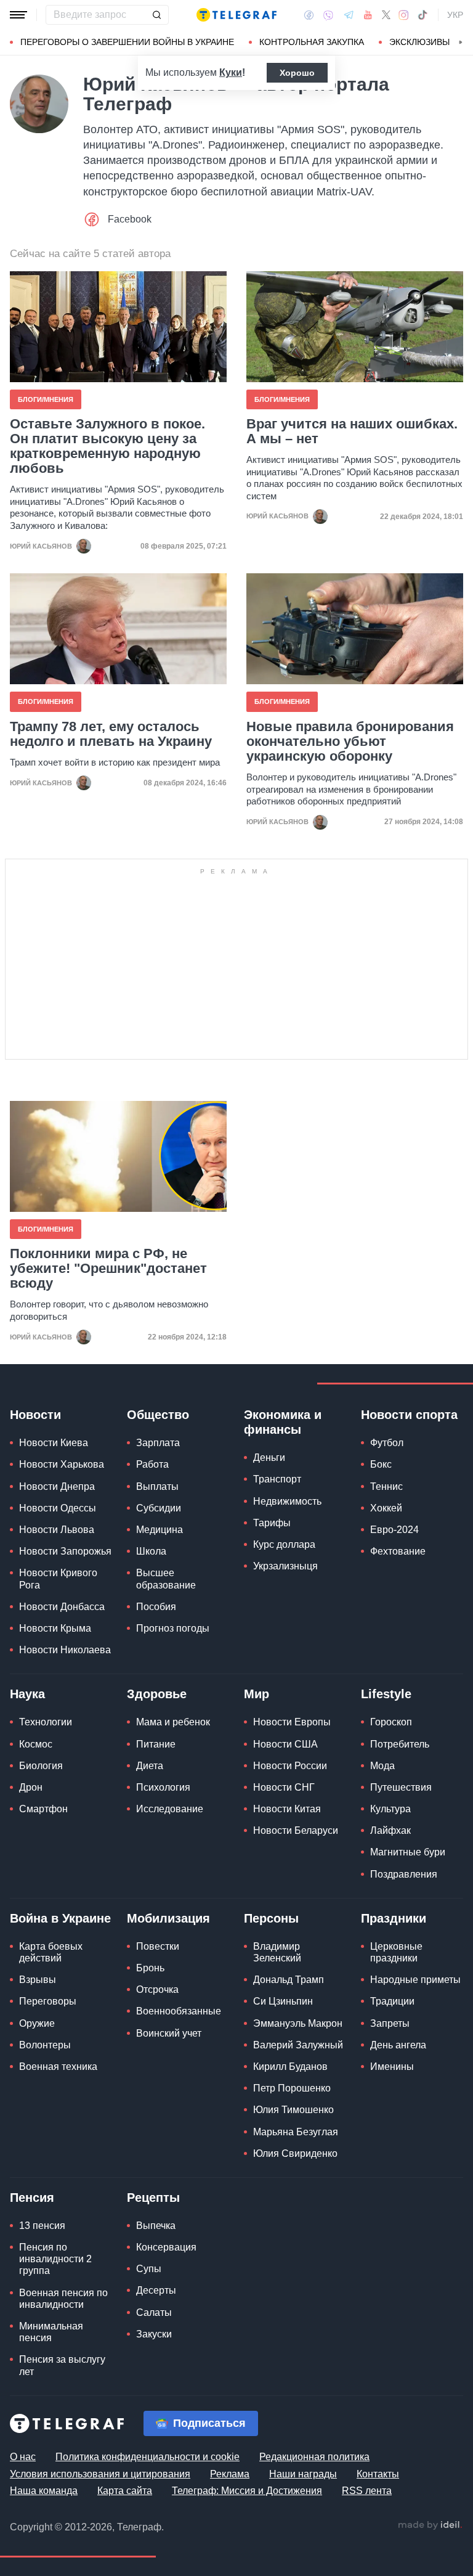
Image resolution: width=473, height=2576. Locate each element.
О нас (23, 2457)
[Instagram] (404, 15)
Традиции (392, 2001)
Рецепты (153, 2198)
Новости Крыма (55, 1628)
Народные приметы (415, 1980)
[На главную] (236, 15)
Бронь (150, 1968)
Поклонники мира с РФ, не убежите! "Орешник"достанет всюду (108, 1269)
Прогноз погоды (173, 1628)
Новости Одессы (58, 1508)
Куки (231, 72)
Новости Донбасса (62, 1607)
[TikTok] (422, 15)
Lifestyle (386, 1694)
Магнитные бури (408, 1852)
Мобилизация (168, 1918)
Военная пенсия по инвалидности (63, 2299)
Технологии (46, 1722)
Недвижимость (287, 1501)
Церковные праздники (396, 1952)
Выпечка (156, 2226)
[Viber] (328, 15)
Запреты (390, 2023)
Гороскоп (391, 1722)
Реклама (230, 2474)
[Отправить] (156, 15)
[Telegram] (349, 15)
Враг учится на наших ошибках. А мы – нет (352, 431)
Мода (382, 1766)
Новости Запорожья (65, 1551)
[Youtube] (368, 15)
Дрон (31, 1787)
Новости (35, 1415)
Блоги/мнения (46, 399)
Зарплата (158, 1443)
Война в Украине (60, 1918)
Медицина (160, 1530)
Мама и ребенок (173, 1722)
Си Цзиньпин (283, 2001)
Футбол (387, 1443)
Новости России (290, 1766)
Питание (156, 1744)
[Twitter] (386, 15)
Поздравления (404, 1874)
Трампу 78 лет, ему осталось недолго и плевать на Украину (111, 734)
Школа (151, 1551)
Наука (27, 1694)
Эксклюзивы (419, 42)
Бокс (381, 1464)
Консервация (166, 2247)
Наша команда (44, 2491)
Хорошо (297, 73)
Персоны (271, 1918)
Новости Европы (292, 1722)
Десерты (156, 2290)
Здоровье (157, 1694)
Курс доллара (284, 1544)
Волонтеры (45, 2045)
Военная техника (58, 2067)
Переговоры (48, 2001)
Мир (257, 1694)
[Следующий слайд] (461, 43)
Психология (163, 1787)
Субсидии (159, 1508)
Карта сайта (125, 2491)
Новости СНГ (284, 1787)
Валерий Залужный (298, 2045)
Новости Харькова (62, 1464)
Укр (455, 15)
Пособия (156, 1607)
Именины (392, 2067)
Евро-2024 (394, 1530)
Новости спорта (409, 1415)
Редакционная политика (314, 2457)
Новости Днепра (57, 1486)
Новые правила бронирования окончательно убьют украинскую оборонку (350, 742)
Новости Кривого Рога (58, 1579)
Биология (41, 1766)
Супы (149, 2269)
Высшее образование (166, 1579)
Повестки (158, 1946)
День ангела (398, 2045)
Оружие (37, 2023)
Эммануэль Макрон (298, 2023)
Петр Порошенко (292, 2088)
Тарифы (272, 1523)
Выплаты (157, 1486)
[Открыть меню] (18, 15)
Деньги (269, 1458)
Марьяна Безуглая (296, 2132)
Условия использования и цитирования (100, 2474)
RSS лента (367, 2491)
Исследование (170, 1809)
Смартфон (43, 1809)
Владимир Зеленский (277, 1952)
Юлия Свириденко (295, 2153)
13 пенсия (42, 2226)
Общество (158, 1415)
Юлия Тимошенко (293, 2110)
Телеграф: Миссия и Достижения (247, 2491)
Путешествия (401, 1787)
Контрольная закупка (312, 42)
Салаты (154, 2312)
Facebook (130, 219)
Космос (36, 1744)
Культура (390, 1809)
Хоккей (386, 1508)
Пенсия (32, 2198)
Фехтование (398, 1551)
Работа (152, 1464)
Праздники (394, 1918)
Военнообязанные (179, 2011)
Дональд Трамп (289, 1980)
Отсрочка (157, 1989)
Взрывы (38, 1980)
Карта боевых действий (51, 1952)
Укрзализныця (285, 1566)
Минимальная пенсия (51, 2332)
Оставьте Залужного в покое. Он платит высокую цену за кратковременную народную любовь (107, 447)
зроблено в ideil (430, 2525)
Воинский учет (169, 2033)
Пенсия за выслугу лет (62, 2365)
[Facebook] (309, 15)
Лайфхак (390, 1830)
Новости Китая (287, 1809)
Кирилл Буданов (290, 2067)
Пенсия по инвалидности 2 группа (55, 2259)
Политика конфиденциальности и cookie (148, 2457)
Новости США (285, 1744)
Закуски (154, 2334)
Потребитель (400, 1744)
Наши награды (303, 2474)
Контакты (378, 2474)
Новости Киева (54, 1443)
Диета (150, 1766)
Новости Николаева (65, 1650)
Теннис (386, 1486)
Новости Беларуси (296, 1830)
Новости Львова (57, 1530)
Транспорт (277, 1479)
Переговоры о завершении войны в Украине (127, 42)
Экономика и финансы (283, 1422)
